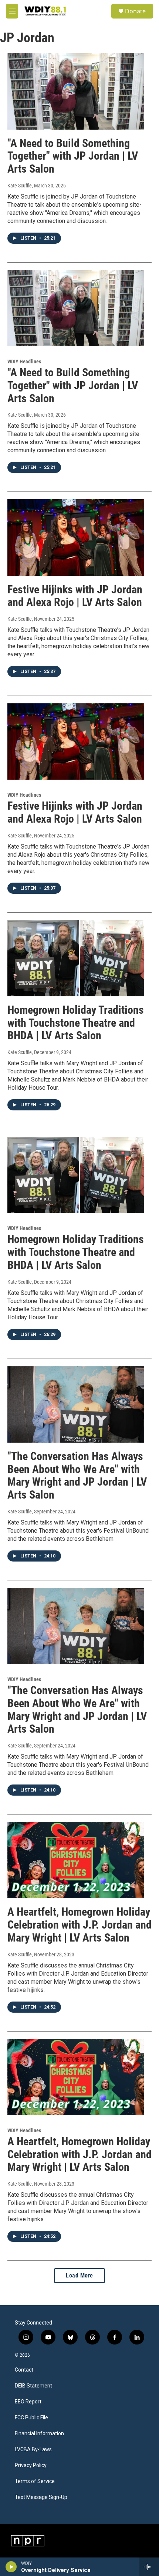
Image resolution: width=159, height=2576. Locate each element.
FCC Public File (31, 2418)
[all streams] (149, 2567)
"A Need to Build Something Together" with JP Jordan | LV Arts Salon (73, 156)
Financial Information (39, 2434)
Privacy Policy (31, 2465)
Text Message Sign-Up (41, 2497)
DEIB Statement (33, 2386)
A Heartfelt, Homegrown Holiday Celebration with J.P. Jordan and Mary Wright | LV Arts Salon (79, 1925)
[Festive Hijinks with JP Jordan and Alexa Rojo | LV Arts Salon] (76, 537)
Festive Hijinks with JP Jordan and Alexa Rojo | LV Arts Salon (75, 596)
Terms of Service (35, 2481)
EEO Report (28, 2402)
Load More (79, 2275)
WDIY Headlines (24, 361)
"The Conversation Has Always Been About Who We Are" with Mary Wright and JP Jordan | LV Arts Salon (77, 1475)
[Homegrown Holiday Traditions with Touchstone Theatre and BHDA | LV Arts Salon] (76, 958)
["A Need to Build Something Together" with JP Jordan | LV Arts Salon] (76, 91)
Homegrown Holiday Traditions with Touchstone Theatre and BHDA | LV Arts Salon (76, 1023)
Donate (135, 11)
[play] (11, 2567)
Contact (24, 2370)
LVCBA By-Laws (33, 2450)
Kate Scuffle (20, 186)
